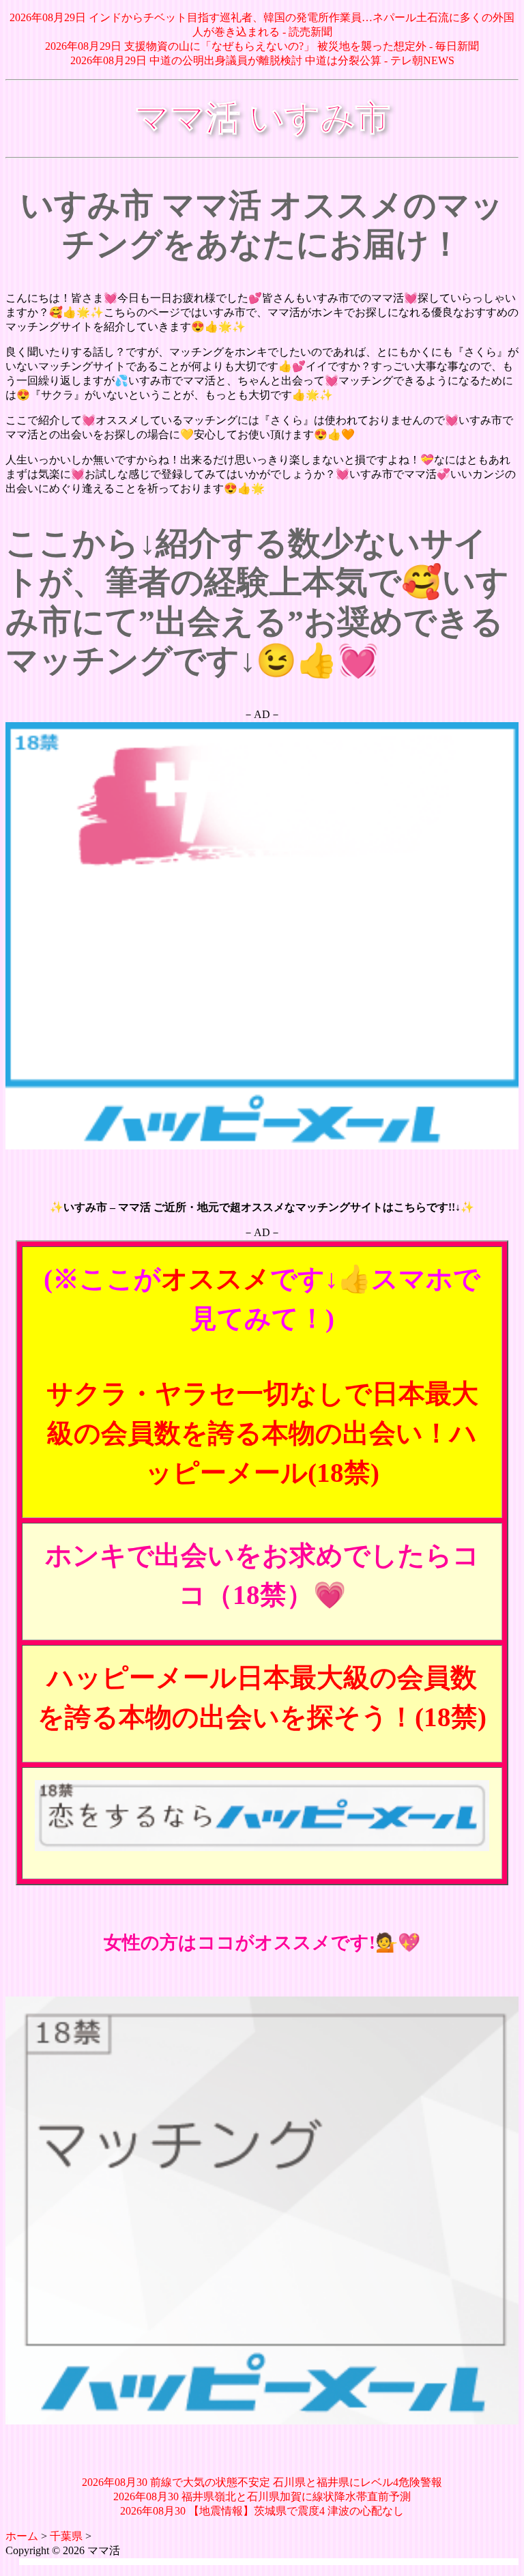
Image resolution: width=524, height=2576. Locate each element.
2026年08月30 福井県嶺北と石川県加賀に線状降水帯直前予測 (262, 2496)
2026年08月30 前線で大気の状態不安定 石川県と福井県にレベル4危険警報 (262, 2482)
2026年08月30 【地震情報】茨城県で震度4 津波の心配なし (262, 2511)
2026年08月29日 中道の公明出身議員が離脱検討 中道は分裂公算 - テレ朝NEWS (262, 60)
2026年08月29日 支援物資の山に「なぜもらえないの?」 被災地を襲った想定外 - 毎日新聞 (262, 46)
